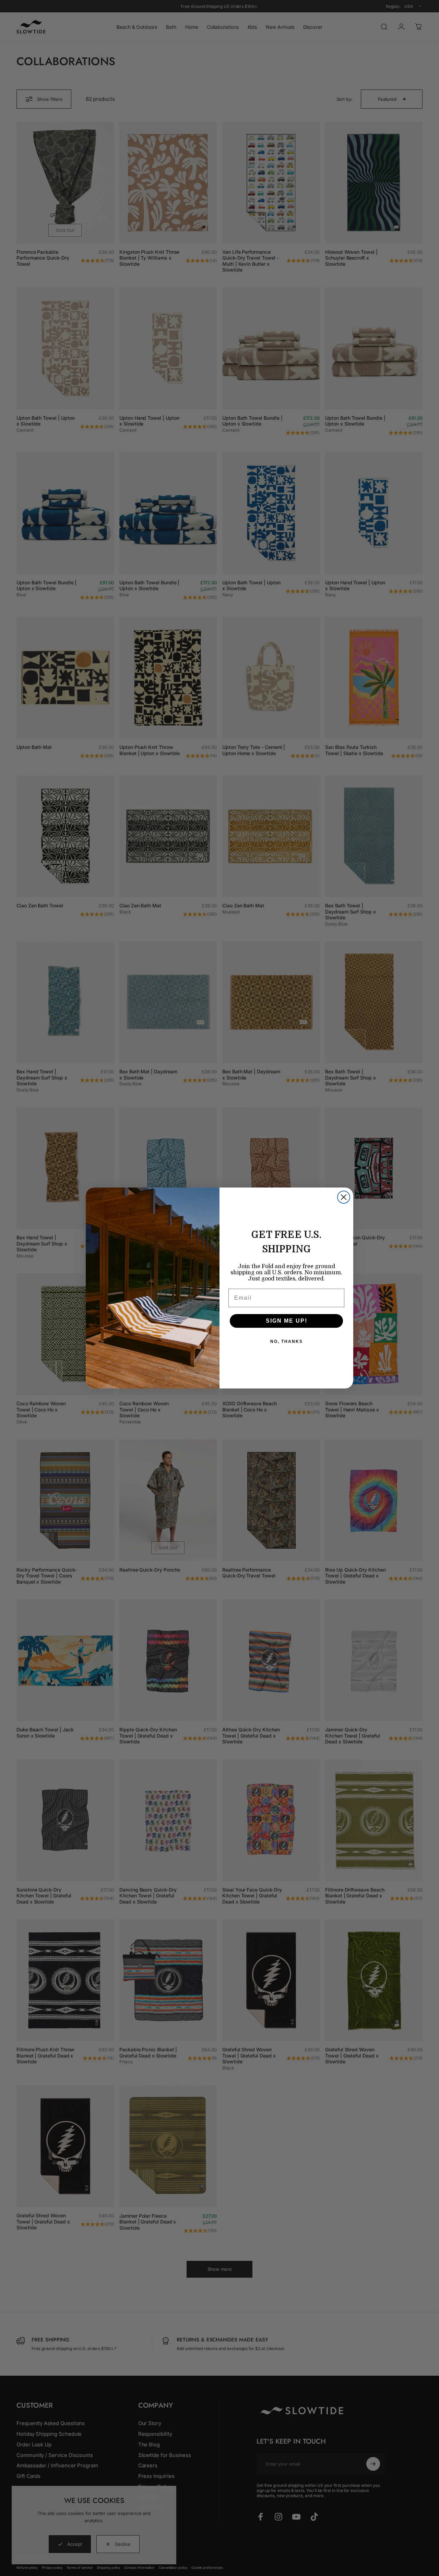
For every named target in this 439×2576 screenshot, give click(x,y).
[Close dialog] (344, 1197)
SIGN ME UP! (287, 1321)
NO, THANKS (287, 1341)
